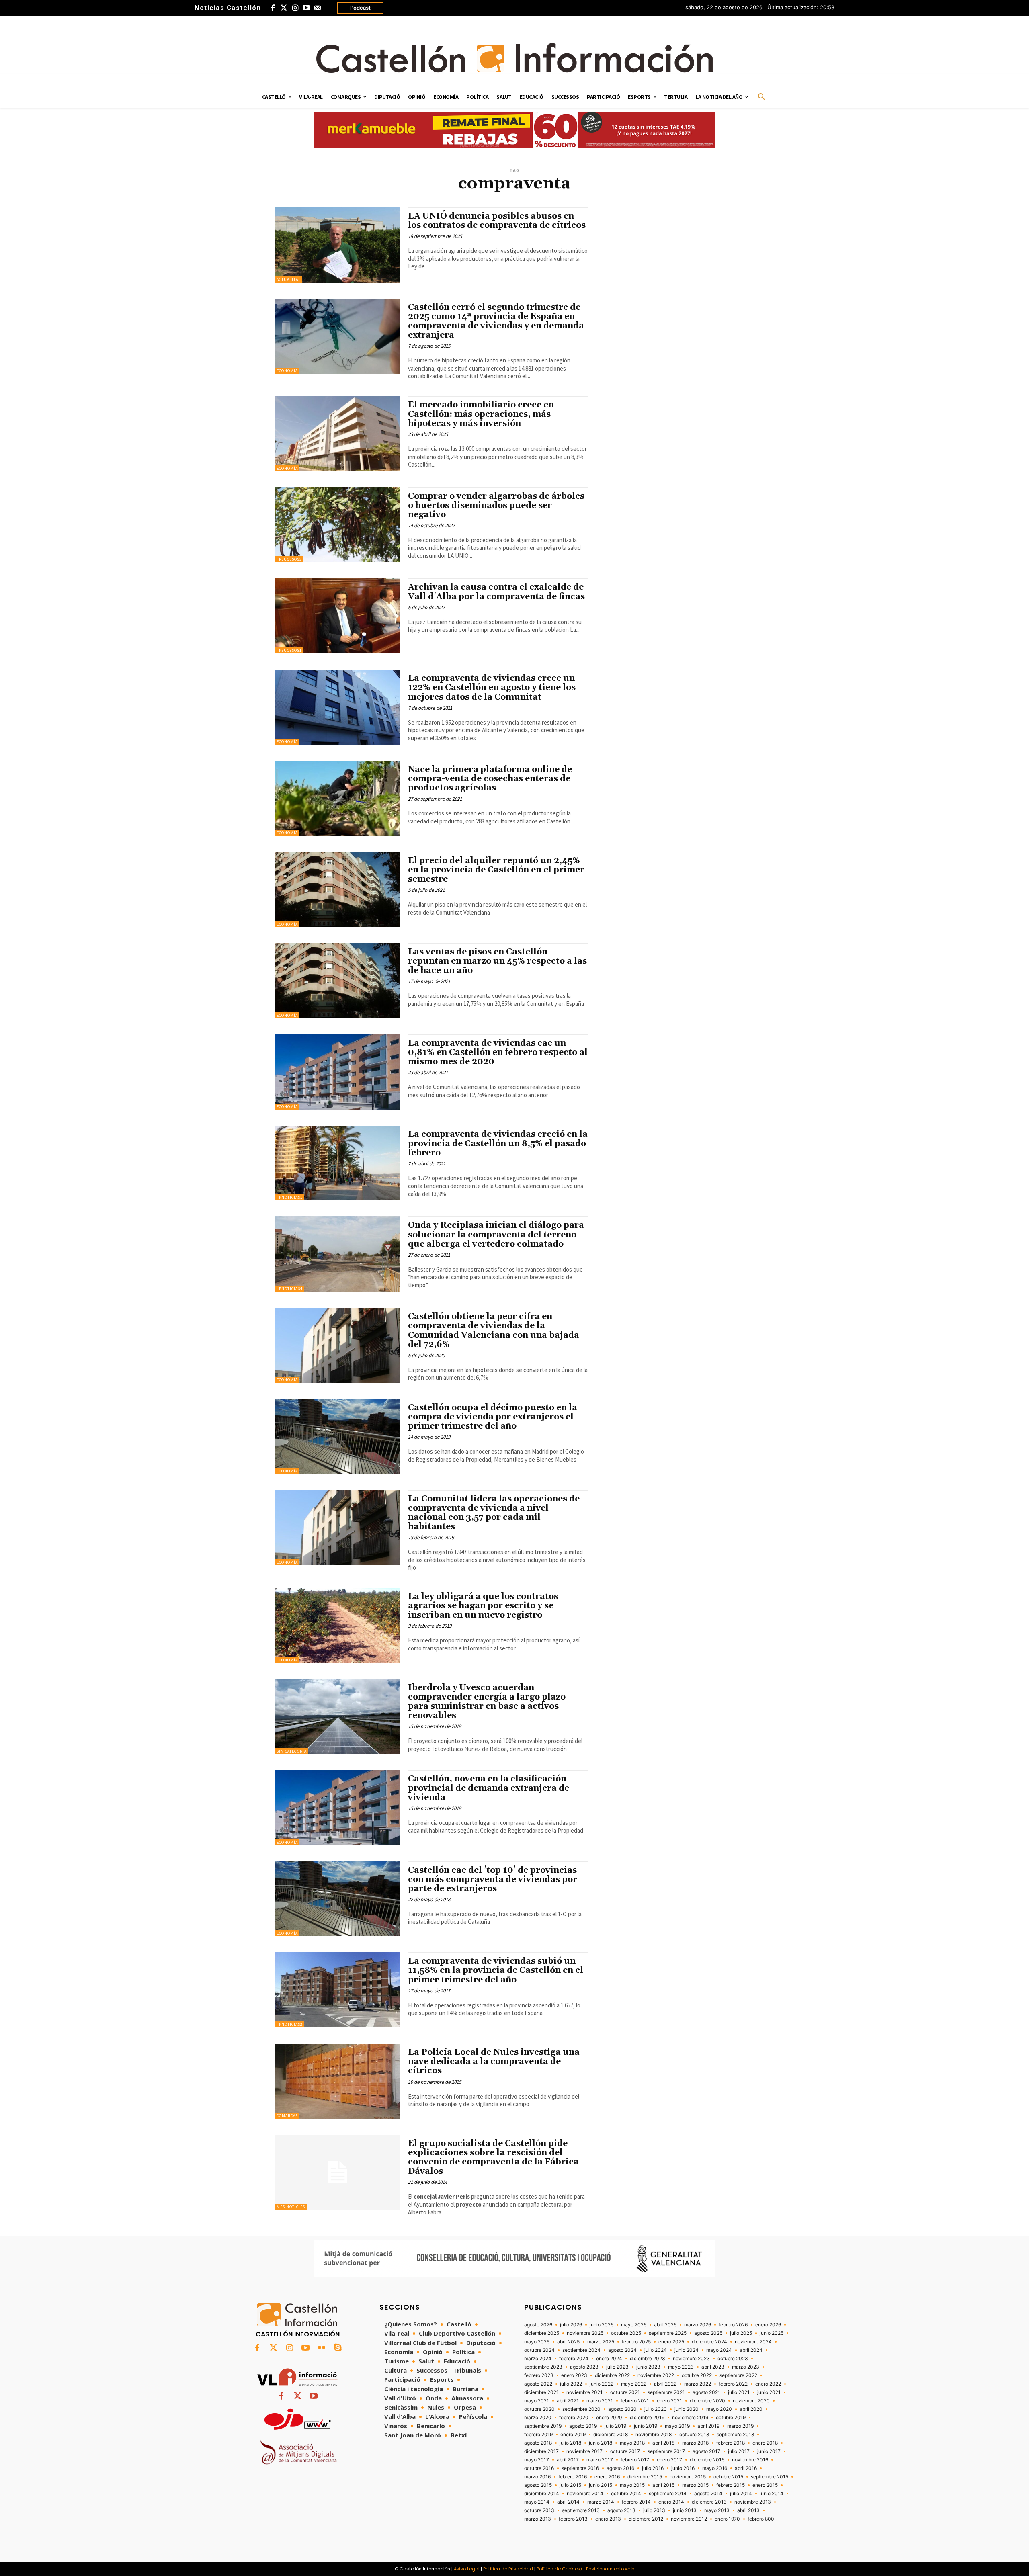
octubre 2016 (539, 2468)
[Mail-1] (318, 8)
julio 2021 (739, 2392)
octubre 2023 (733, 2359)
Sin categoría (292, 1751)
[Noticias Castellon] (514, 58)
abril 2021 (568, 2401)
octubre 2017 (625, 2451)
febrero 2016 (573, 2477)
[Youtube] (306, 8)
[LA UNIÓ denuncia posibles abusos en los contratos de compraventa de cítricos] (337, 245)
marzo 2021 (600, 2401)
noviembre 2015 (688, 2477)
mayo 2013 (717, 2510)
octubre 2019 (731, 2418)
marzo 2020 (538, 2418)
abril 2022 (665, 2384)
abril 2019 (708, 2426)
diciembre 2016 (707, 2460)
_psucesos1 (289, 650)
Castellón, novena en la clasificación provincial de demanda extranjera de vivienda (489, 1788)
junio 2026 (602, 2325)
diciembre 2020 (707, 2401)
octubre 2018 (694, 2435)
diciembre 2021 (541, 2392)
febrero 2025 (636, 2342)
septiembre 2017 (666, 2451)
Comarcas (287, 2116)
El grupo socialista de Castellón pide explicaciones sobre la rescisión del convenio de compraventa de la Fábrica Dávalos (493, 2157)
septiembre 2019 (543, 2426)
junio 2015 (601, 2485)
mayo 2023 (681, 2367)
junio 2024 (687, 2350)
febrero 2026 (733, 2325)
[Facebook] (273, 8)
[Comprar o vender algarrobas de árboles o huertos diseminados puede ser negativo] (337, 525)
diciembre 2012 (646, 2519)
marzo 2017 (600, 2460)
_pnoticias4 (290, 1289)
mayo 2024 (719, 2350)
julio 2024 (656, 2350)
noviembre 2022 (656, 2375)
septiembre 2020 (581, 2409)
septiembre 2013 (581, 2510)
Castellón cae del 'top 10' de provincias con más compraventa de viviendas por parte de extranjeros (493, 1880)
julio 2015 (570, 2485)
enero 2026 (768, 2325)
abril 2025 (568, 2342)
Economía (287, 371)
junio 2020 (687, 2409)
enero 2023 (574, 2375)
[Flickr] (322, 2348)
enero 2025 (671, 2342)
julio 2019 (615, 2426)
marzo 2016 (537, 2477)
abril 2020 (751, 2409)
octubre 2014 (626, 2494)
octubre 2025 (626, 2333)
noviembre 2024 (753, 2342)
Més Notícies (291, 2207)
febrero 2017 (635, 2460)
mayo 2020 (719, 2409)
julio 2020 (656, 2409)
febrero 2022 (733, 2384)
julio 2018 (570, 2443)
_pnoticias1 (290, 1197)
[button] (762, 97)
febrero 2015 (731, 2485)
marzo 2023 (746, 2367)
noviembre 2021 (584, 2392)
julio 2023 (617, 2367)
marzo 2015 (695, 2485)
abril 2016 (746, 2468)
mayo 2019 (677, 2426)
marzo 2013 (538, 2519)
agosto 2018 (538, 2443)
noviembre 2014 (585, 2494)
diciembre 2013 (709, 2502)
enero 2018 (765, 2443)
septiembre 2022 (738, 2375)
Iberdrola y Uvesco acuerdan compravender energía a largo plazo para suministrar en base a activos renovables (487, 1702)
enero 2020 (609, 2418)
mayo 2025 (537, 2342)
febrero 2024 (574, 2359)
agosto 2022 (538, 2384)
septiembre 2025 (668, 2333)
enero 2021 (669, 2401)
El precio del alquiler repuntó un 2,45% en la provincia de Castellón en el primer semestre (496, 870)
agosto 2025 (708, 2333)
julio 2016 (653, 2468)
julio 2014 (741, 2494)
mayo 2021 (537, 2401)
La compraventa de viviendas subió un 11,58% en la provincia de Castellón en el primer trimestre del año (496, 1970)
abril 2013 (748, 2510)
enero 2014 (671, 2502)
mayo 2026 (634, 2325)
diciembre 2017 (541, 2451)
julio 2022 (571, 2384)
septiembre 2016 (580, 2468)
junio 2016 (683, 2468)
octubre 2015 (728, 2477)
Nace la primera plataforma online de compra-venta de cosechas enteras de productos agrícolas (490, 779)
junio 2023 (648, 2367)
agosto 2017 (706, 2451)
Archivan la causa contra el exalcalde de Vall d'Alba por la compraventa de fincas (496, 592)
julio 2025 (741, 2333)
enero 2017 (669, 2460)
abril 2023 (713, 2367)
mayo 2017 (537, 2460)
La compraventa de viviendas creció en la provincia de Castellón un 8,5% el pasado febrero (498, 1144)
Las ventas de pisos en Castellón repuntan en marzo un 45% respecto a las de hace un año (497, 961)
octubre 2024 (539, 2350)
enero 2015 (765, 2485)
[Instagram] (295, 8)
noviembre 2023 (691, 2359)
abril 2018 (663, 2443)
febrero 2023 (539, 2375)
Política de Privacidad (508, 2569)
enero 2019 (573, 2435)
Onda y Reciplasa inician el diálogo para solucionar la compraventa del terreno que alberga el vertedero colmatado (496, 1235)
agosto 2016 (620, 2468)
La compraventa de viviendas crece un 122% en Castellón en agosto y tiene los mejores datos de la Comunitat (492, 688)
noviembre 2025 (585, 2333)
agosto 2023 (584, 2367)
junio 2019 (646, 2426)
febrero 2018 (731, 2443)
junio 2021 (769, 2392)
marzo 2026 (698, 2325)
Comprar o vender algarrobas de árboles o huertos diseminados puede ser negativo (496, 506)
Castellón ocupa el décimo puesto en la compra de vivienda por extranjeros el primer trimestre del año (493, 1417)
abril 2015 (663, 2485)
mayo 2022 (634, 2384)
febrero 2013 (573, 2519)
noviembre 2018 (654, 2435)
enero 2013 (608, 2519)
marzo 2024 (538, 2359)
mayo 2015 (632, 2485)
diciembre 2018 (611, 2435)
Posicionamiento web (610, 2569)
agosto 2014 (708, 2494)
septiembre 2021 (666, 2392)
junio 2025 (772, 2333)
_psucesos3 (289, 559)
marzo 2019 (740, 2426)
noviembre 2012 (689, 2519)
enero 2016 (607, 2477)
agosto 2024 (622, 2350)
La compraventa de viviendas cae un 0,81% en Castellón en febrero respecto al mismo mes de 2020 (498, 1053)
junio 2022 (602, 2384)
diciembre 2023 (648, 2359)
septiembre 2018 (735, 2435)
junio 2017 (769, 2451)
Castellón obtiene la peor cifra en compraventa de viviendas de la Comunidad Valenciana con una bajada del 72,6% (494, 1330)
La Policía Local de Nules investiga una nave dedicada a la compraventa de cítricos (494, 2062)
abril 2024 (751, 2350)
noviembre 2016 (750, 2460)
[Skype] (338, 2348)
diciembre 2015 (645, 2477)
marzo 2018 (695, 2443)
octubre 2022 (697, 2375)
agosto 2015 (538, 2485)
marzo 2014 (601, 2502)
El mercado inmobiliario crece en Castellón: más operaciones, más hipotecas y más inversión (481, 414)
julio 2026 (571, 2325)
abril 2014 (568, 2502)
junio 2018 (601, 2443)
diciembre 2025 (542, 2333)
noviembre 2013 (753, 2502)
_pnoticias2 (290, 2024)
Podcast (360, 8)
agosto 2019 (583, 2426)
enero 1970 (727, 2519)
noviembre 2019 (690, 2418)
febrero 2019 (538, 2435)
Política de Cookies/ (560, 2569)
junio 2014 (772, 2494)
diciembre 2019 (647, 2418)
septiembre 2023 (543, 2367)
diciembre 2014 (542, 2494)
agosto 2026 (538, 2325)
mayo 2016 (715, 2468)
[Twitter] (284, 8)
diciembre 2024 (709, 2342)
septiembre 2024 (581, 2350)
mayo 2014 (537, 2502)
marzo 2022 (698, 2384)
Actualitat (288, 280)
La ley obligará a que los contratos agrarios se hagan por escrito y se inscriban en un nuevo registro (483, 1606)
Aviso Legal (467, 2569)
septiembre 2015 (770, 2477)
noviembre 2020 (751, 2401)
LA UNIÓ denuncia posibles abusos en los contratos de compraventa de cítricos (497, 221)
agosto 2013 (621, 2510)
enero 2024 (609, 2359)
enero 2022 (768, 2384)
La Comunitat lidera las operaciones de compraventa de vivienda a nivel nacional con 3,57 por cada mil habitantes (494, 1513)
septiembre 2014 (668, 2494)
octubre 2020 (539, 2409)
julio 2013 (654, 2510)
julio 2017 (739, 2451)
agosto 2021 (706, 2392)
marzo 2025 (601, 2342)
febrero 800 (761, 2519)
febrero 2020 (574, 2418)
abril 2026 (665, 2325)
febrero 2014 (636, 2502)
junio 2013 (685, 2510)
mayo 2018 (632, 2443)
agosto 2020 (622, 2409)
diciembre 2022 (612, 2375)
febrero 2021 (635, 2401)
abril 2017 (568, 2460)
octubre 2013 (539, 2510)
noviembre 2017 (584, 2451)
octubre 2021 (625, 2392)
